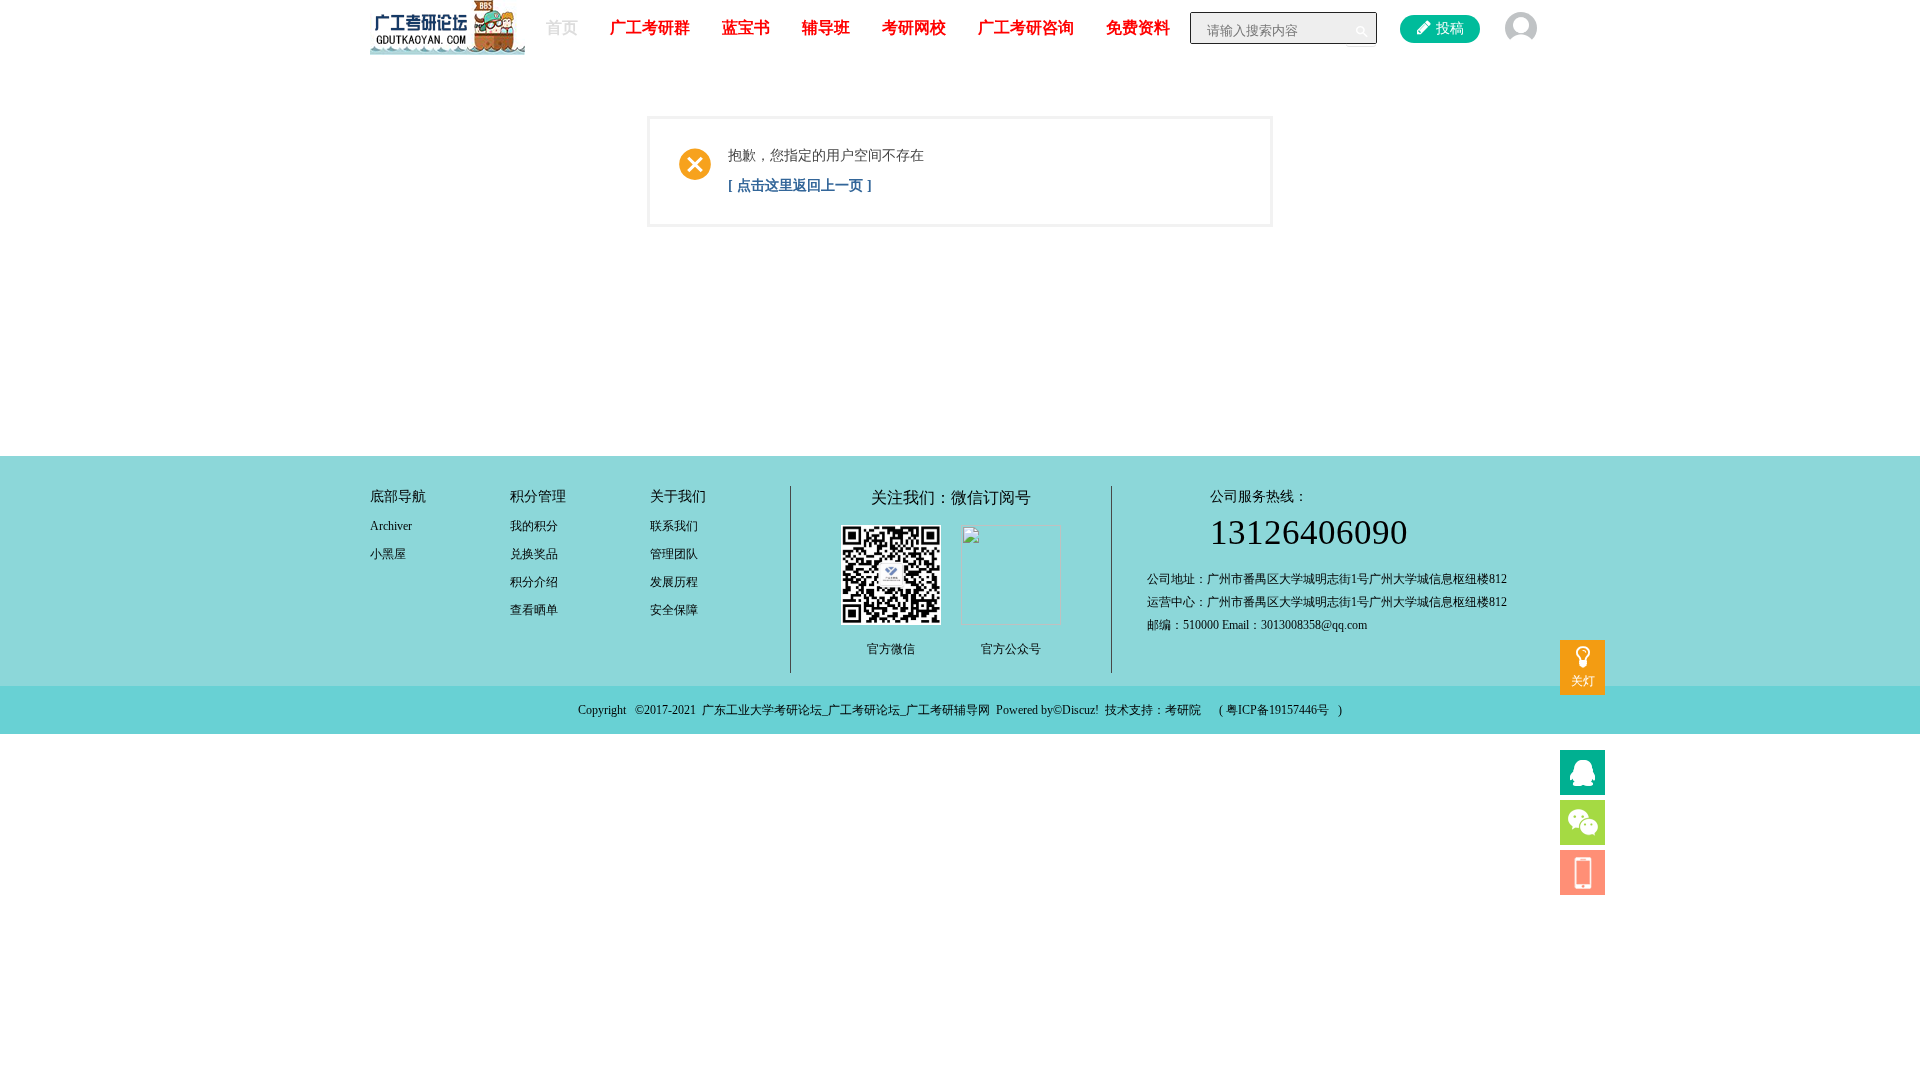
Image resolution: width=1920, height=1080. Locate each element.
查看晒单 (534, 610)
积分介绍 (534, 582)
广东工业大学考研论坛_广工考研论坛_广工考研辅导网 (846, 710)
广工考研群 (650, 27)
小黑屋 (388, 554)
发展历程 (674, 582)
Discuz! (1080, 710)
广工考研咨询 (1026, 27)
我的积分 (534, 526)
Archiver (391, 526)
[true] (1361, 31)
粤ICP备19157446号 (1277, 710)
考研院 (1183, 710)
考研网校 (914, 27)
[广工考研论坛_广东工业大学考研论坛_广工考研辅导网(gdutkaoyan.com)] (447, 26)
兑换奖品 (534, 554)
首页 (562, 27)
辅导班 (826, 27)
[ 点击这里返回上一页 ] (800, 185)
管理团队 (674, 554)
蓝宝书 (746, 27)
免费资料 (1138, 27)
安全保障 (674, 610)
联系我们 (674, 526)
